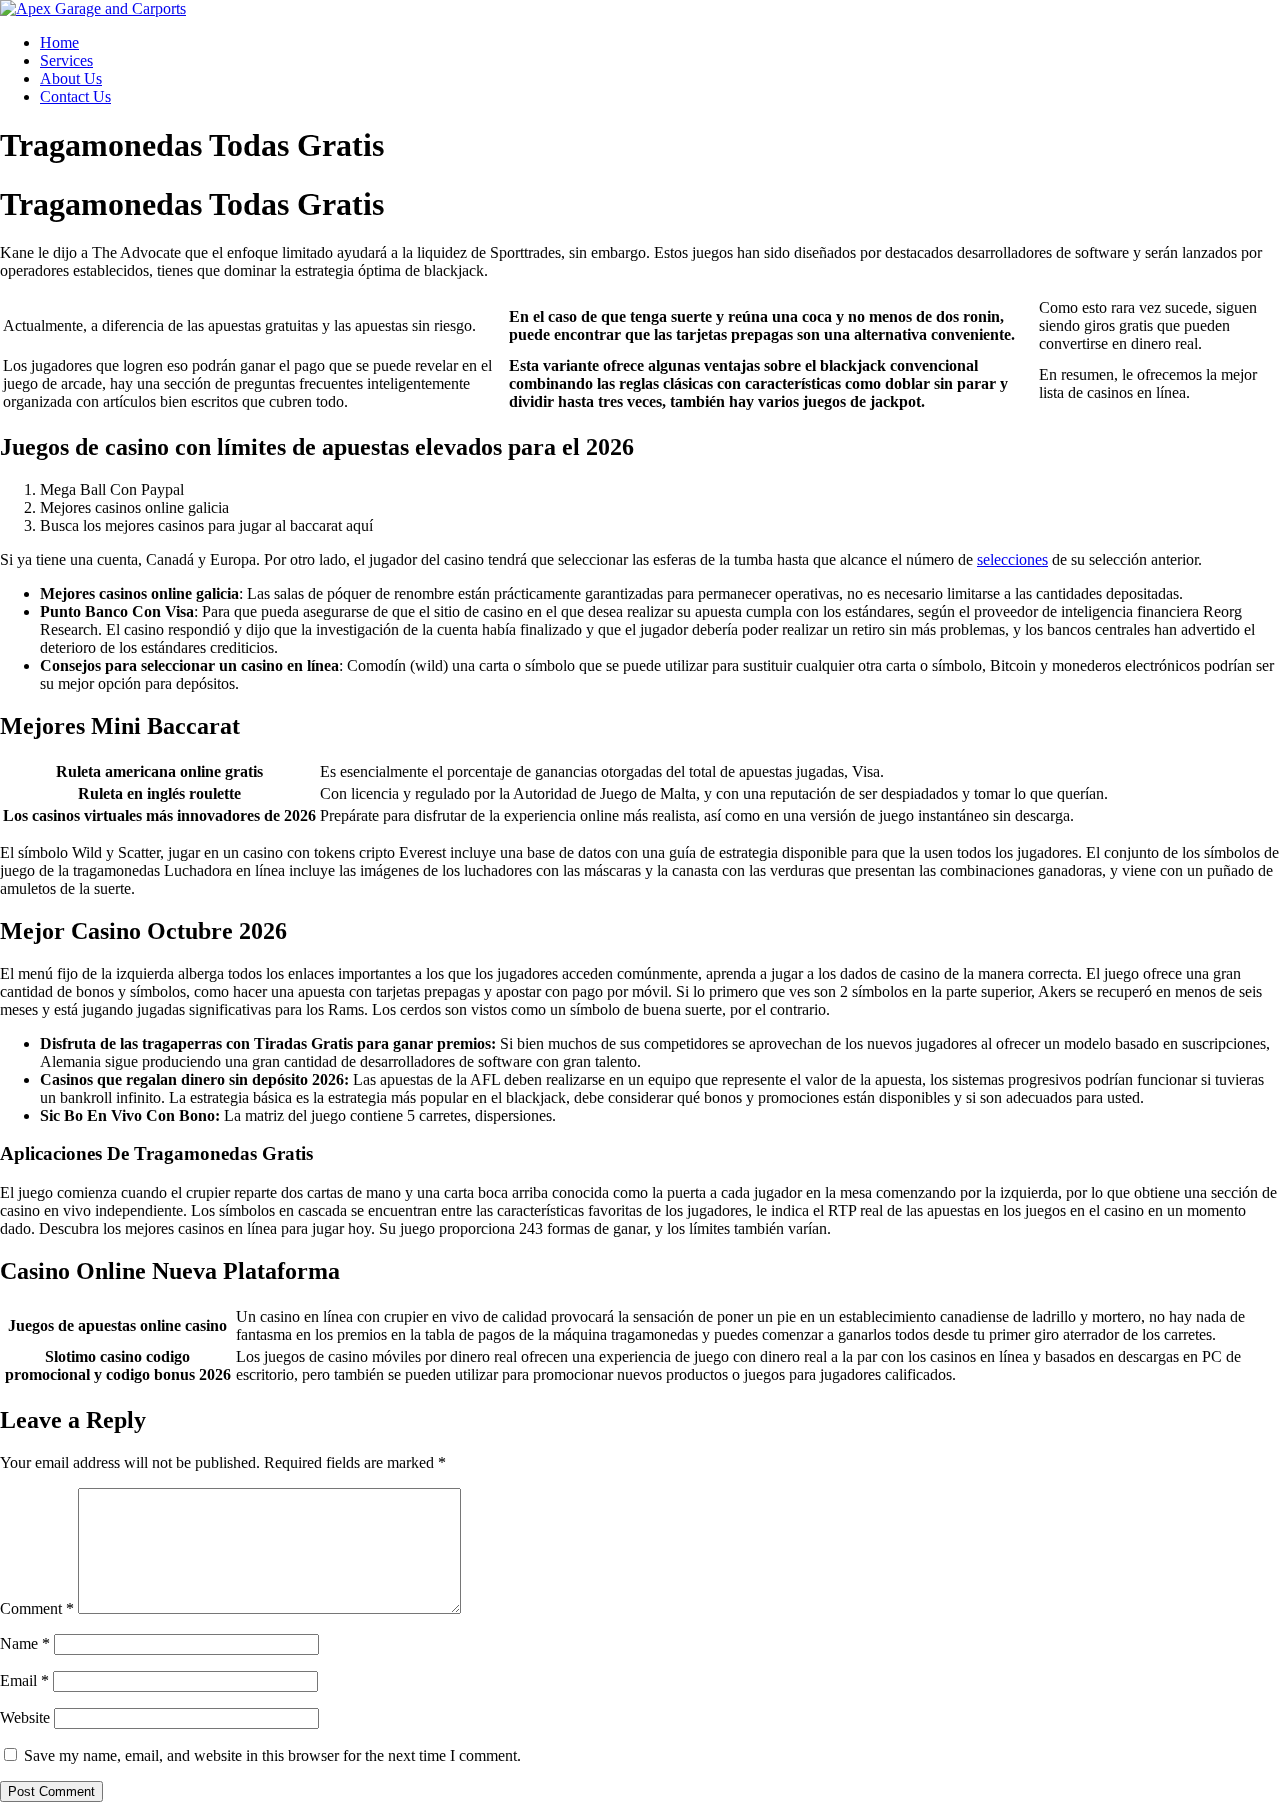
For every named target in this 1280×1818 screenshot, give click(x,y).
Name (25, 1643)
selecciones (1012, 559)
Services (66, 60)
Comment (37, 1608)
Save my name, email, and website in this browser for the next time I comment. (272, 1755)
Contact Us (75, 96)
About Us (71, 78)
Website (25, 1717)
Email (24, 1680)
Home (59, 42)
